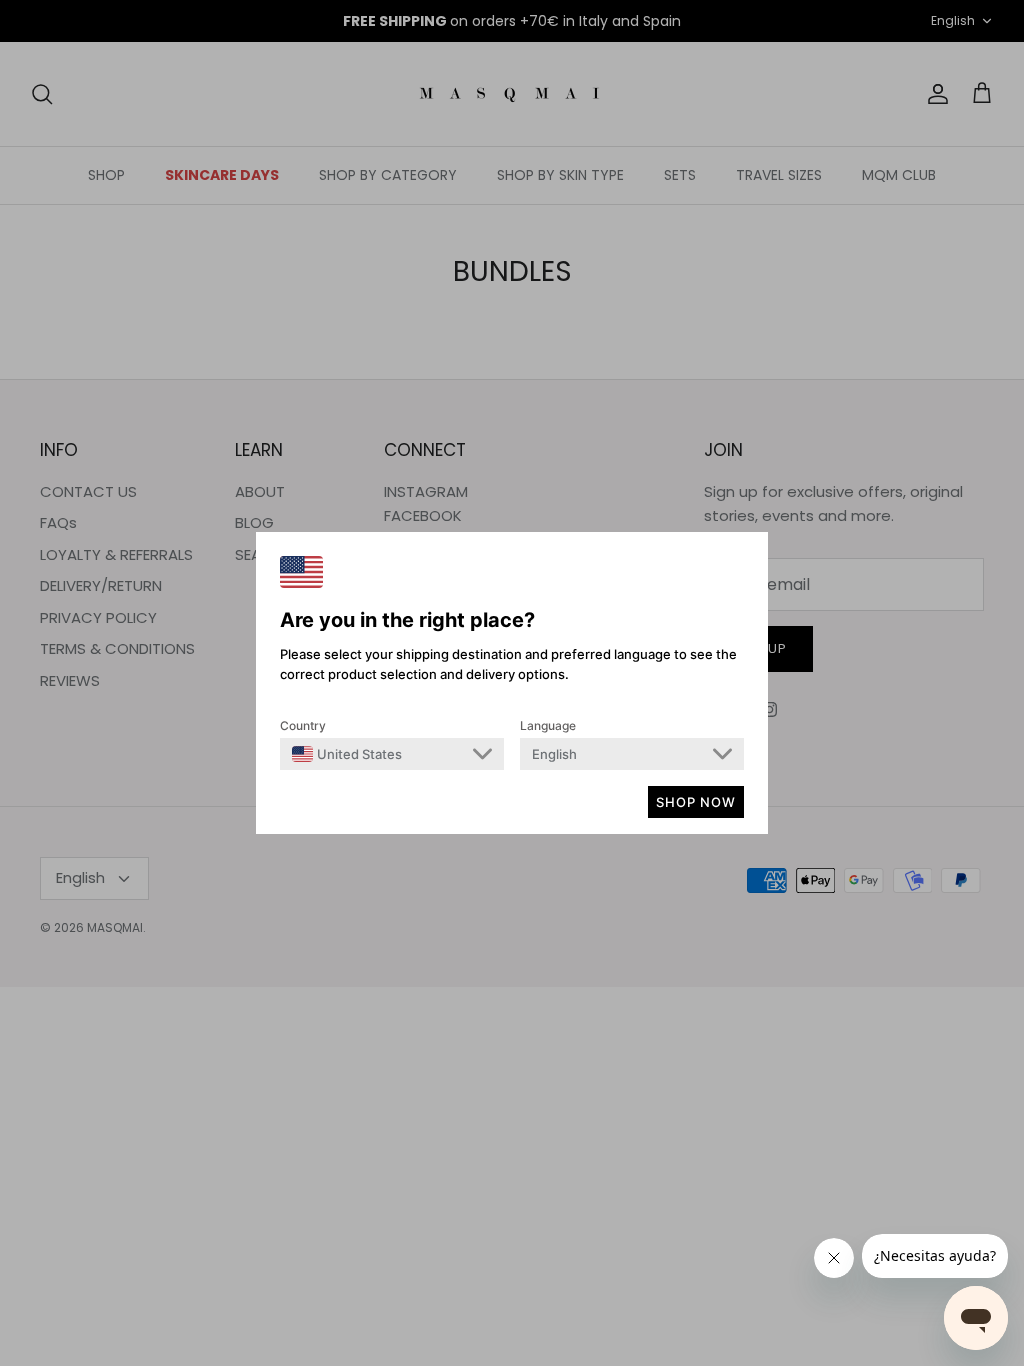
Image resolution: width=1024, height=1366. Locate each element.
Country (303, 725)
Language (548, 725)
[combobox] (347, 754)
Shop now (696, 802)
